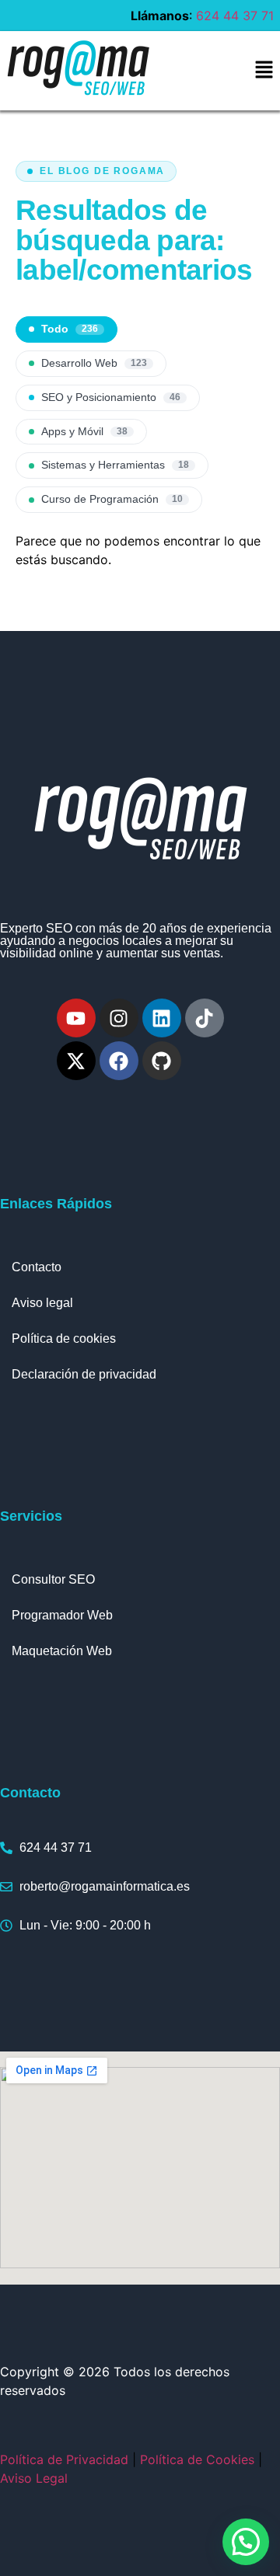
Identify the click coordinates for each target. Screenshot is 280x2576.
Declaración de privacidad (84, 1374)
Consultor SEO (53, 1579)
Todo (70, 329)
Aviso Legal (34, 2478)
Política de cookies (64, 1339)
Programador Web (62, 1615)
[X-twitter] (76, 1061)
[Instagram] (119, 1018)
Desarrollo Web (94, 363)
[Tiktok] (205, 1018)
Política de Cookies (197, 2459)
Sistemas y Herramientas (115, 465)
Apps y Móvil (84, 432)
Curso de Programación (112, 499)
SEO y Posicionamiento (111, 397)
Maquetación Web (62, 1651)
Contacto (37, 1267)
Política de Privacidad (64, 2459)
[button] (264, 70)
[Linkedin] (162, 1018)
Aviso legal (42, 1303)
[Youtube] (76, 1018)
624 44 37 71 (235, 16)
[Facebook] (119, 1061)
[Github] (162, 1061)
